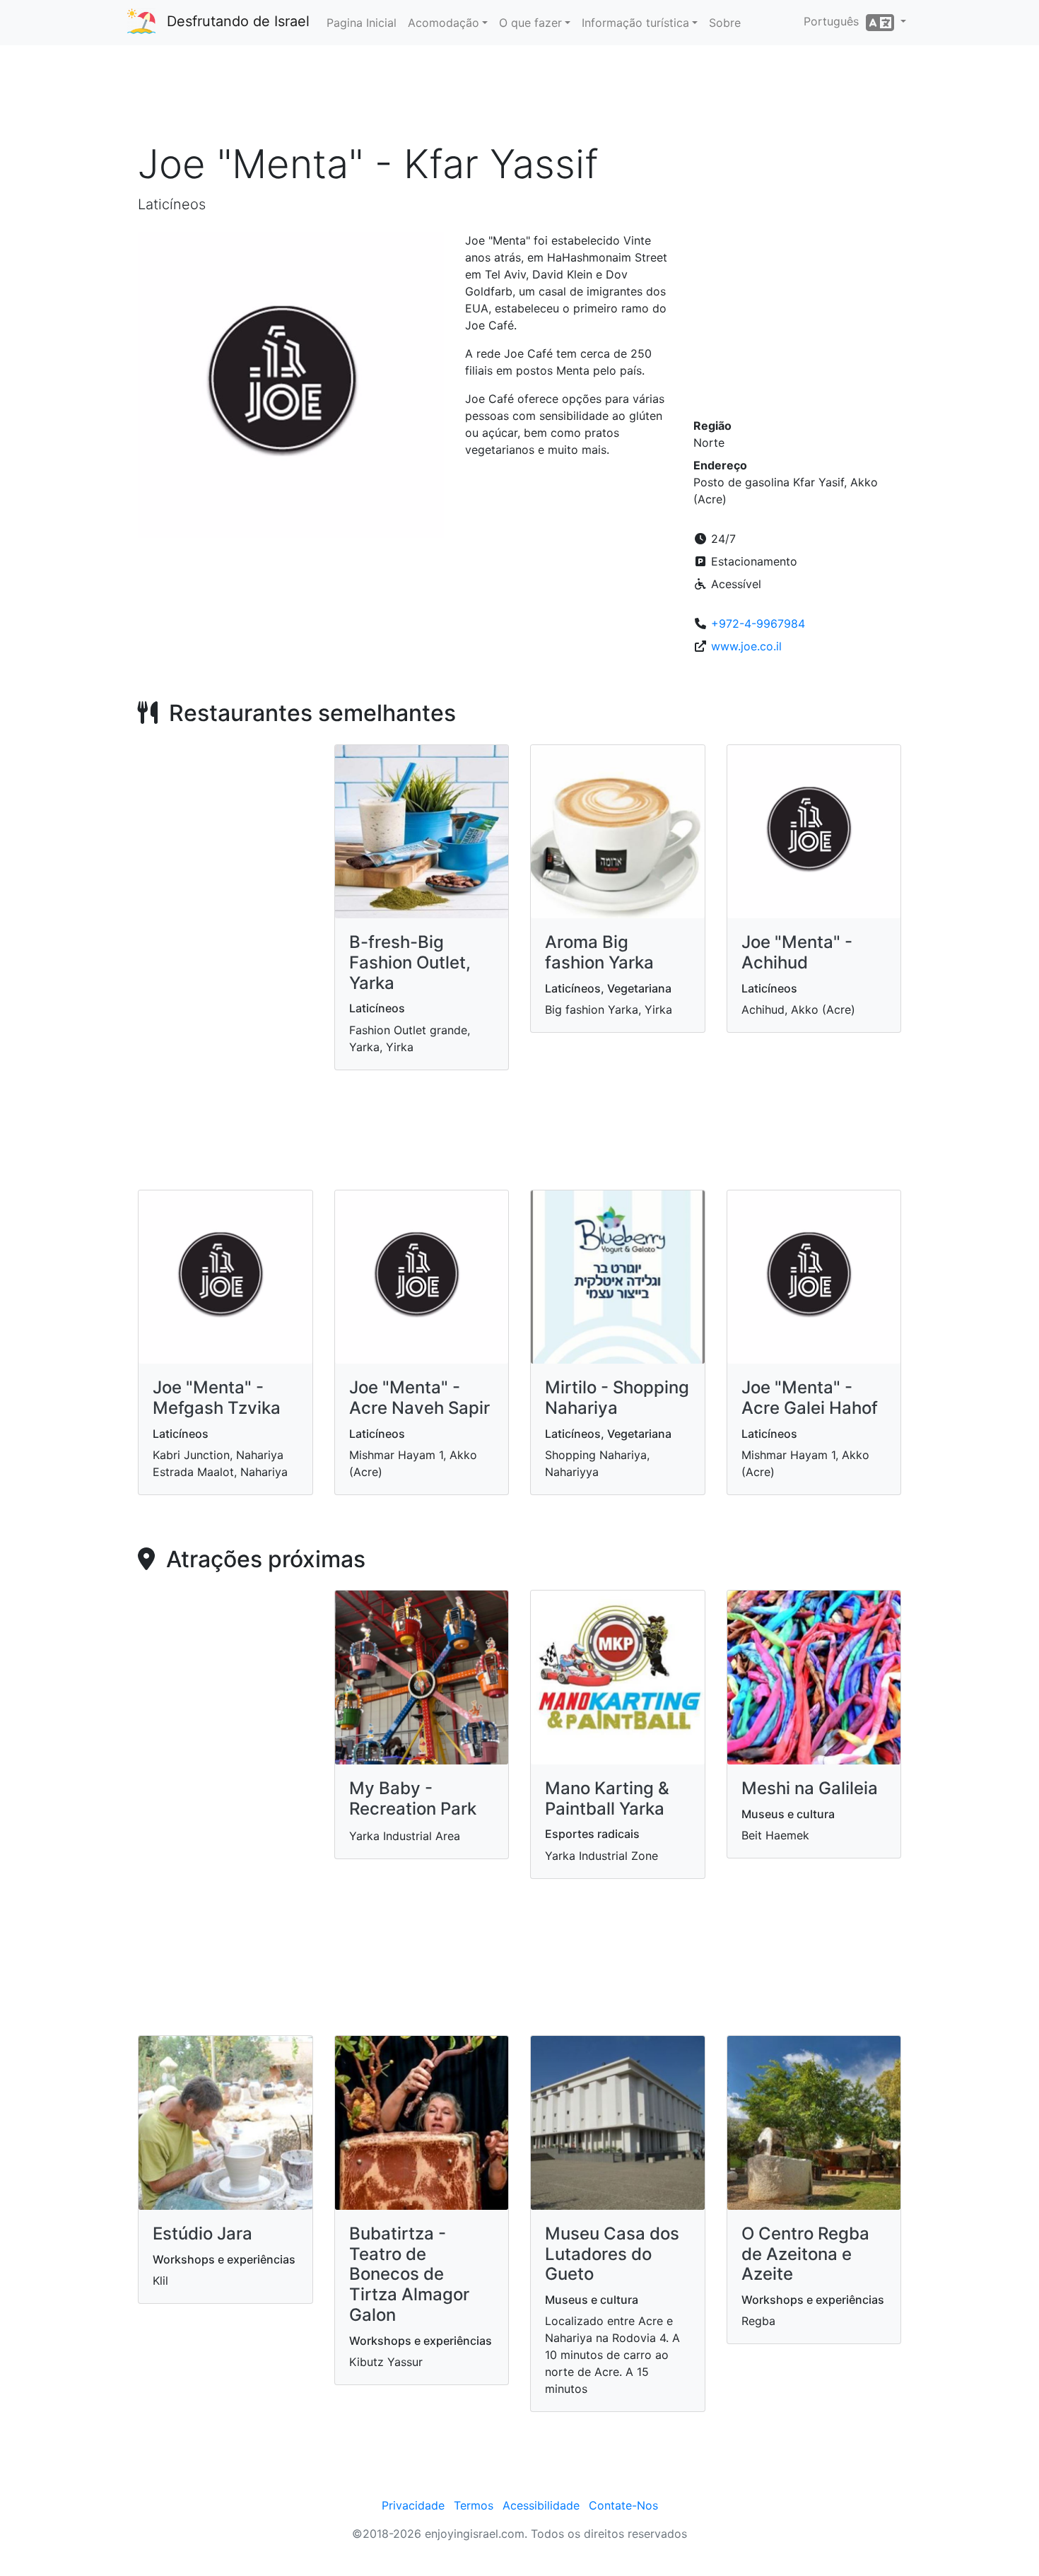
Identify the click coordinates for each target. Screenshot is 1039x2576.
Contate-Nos (623, 2505)
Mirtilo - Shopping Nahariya (617, 1398)
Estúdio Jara (202, 2233)
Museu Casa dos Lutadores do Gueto (612, 2254)
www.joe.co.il (746, 646)
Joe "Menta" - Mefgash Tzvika (217, 1398)
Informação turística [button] (635, 23)
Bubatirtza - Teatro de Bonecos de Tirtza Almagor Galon (409, 2274)
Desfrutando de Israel (238, 21)
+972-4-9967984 (758, 623)
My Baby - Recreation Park (413, 1798)
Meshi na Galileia (810, 1788)
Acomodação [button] (444, 23)
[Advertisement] (519, 98)
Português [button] (835, 21)
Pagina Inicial (362, 23)
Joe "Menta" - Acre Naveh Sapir (419, 1398)
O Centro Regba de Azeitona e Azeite (805, 2254)
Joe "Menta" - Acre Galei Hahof (810, 1398)
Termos (474, 2505)
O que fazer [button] (530, 23)
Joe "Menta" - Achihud (797, 952)
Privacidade (413, 2505)
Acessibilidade (541, 2505)
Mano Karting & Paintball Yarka (607, 1798)
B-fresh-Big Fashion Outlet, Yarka (410, 962)
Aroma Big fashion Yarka (599, 952)
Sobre (725, 23)
